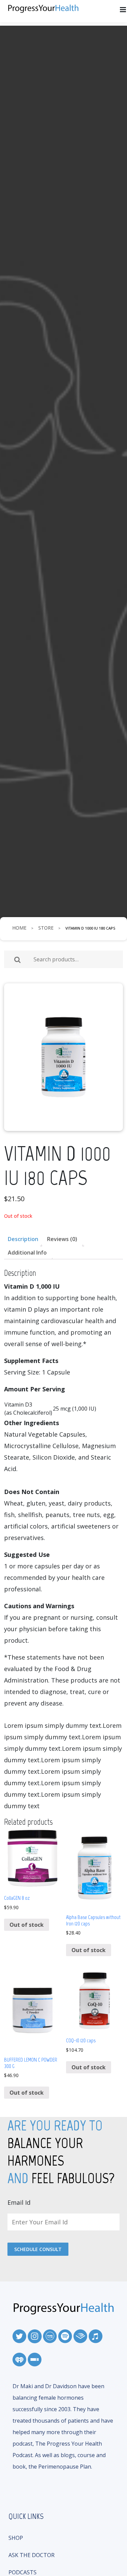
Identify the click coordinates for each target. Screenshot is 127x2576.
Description (23, 1239)
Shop (16, 2538)
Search (17, 960)
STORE (46, 928)
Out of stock (27, 1925)
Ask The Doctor (31, 2555)
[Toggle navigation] (123, 10)
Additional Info (27, 1253)
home (19, 928)
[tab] (23, 1239)
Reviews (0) (62, 1239)
